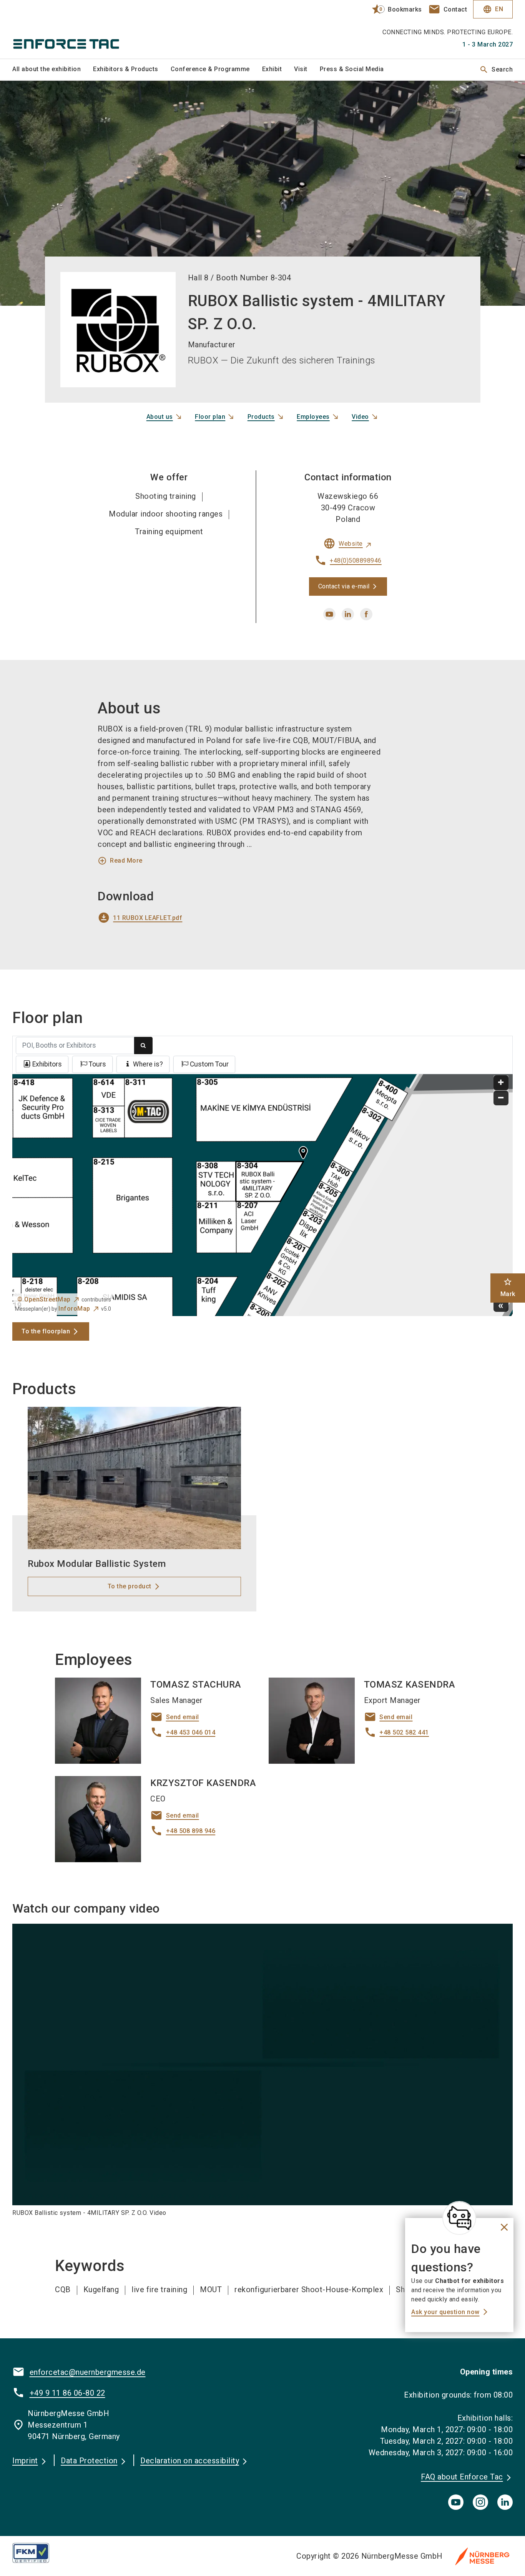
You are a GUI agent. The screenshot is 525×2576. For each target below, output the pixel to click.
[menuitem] (53, 70)
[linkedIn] (505, 2502)
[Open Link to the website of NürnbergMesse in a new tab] (482, 2556)
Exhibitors (47, 1064)
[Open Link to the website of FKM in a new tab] (37, 2553)
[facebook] (366, 614)
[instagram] (480, 2502)
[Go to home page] (70, 29)
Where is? (148, 1064)
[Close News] (459, 2218)
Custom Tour (209, 1064)
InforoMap (74, 1309)
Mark (508, 1287)
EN (493, 9)
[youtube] (329, 614)
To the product (130, 1586)
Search (496, 70)
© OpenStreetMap (44, 1299)
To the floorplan (46, 1331)
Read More (120, 861)
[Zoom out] (501, 1098)
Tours (97, 1064)
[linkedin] (348, 614)
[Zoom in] (501, 1083)
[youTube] (456, 2502)
